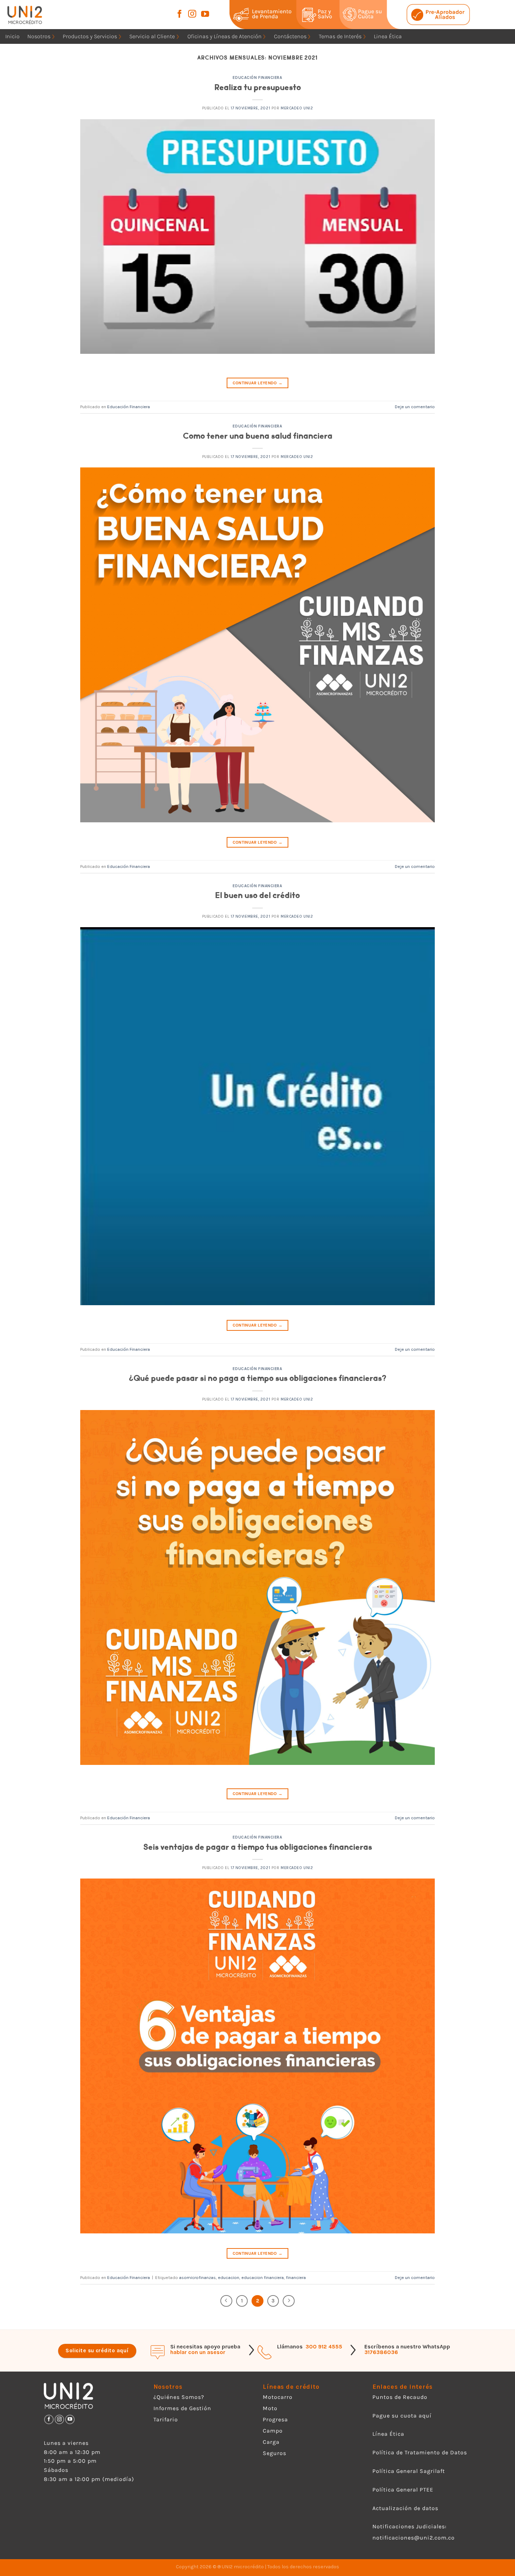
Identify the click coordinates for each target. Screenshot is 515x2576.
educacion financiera (263, 2277)
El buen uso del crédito (257, 896)
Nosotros (39, 36)
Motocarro (278, 2397)
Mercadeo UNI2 (297, 108)
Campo (273, 2431)
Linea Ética (388, 36)
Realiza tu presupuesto (258, 88)
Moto (270, 2408)
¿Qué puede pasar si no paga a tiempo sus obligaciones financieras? (258, 1379)
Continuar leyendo (258, 383)
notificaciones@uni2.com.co (414, 2538)
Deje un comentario (415, 407)
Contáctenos (290, 36)
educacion (229, 2277)
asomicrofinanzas (197, 2277)
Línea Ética (388, 2434)
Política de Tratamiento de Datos (420, 2452)
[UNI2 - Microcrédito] (34, 15)
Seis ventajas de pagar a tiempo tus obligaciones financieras (258, 1847)
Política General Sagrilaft (409, 2471)
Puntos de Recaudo (400, 2397)
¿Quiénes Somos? (179, 2397)
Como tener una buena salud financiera (258, 436)
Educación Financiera (257, 78)
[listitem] (272, 14)
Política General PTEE (403, 2490)
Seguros (274, 2453)
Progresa (275, 2419)
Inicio (12, 36)
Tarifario (166, 2419)
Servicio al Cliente (152, 36)
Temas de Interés (340, 36)
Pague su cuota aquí (402, 2416)
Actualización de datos (405, 2508)
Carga (271, 2442)
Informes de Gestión (182, 2408)
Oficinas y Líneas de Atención (225, 36)
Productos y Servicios (90, 36)
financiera (296, 2277)
